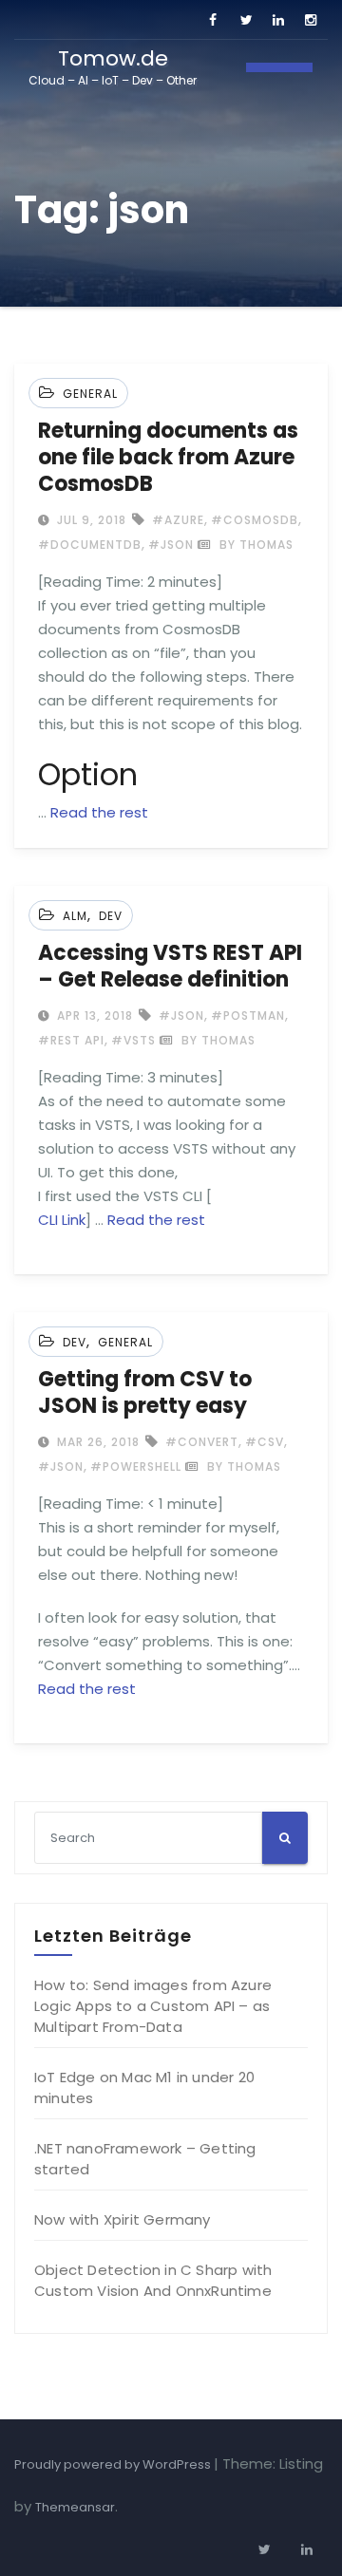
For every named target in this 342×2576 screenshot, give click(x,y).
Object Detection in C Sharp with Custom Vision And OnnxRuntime (153, 2280)
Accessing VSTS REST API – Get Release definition (170, 966)
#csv (265, 1442)
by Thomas (255, 545)
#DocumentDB (90, 545)
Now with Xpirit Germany (123, 2219)
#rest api (71, 1040)
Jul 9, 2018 (90, 520)
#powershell (136, 1467)
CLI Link (62, 1220)
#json (171, 545)
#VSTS (133, 1040)
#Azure (178, 520)
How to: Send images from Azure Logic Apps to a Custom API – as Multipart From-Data (153, 2006)
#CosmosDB (255, 520)
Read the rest (99, 812)
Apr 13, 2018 (93, 1015)
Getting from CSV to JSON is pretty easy (145, 1392)
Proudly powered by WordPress (114, 2464)
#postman (248, 1015)
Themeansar (75, 2507)
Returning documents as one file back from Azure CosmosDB (168, 457)
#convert (202, 1442)
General (90, 394)
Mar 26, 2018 (96, 1442)
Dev (111, 916)
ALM (75, 916)
